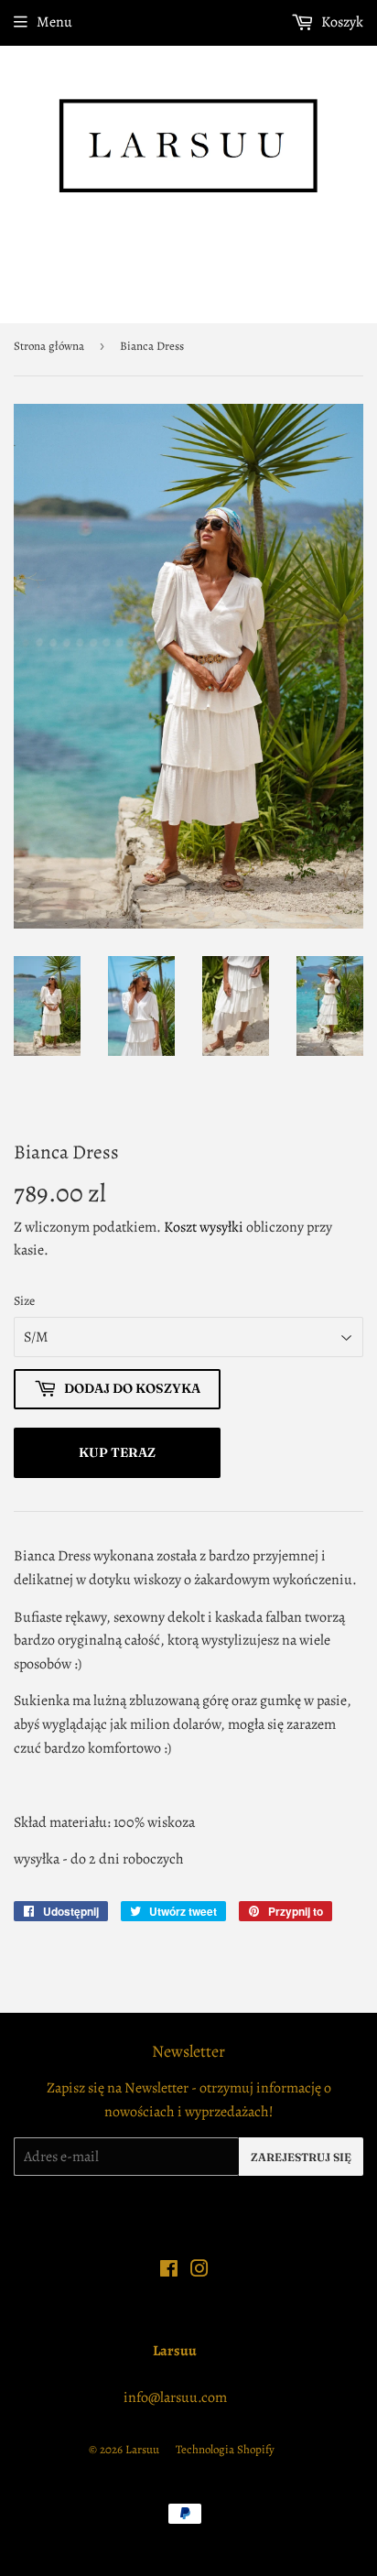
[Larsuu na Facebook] (169, 2271)
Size (24, 1301)
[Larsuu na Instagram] (199, 2271)
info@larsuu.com (175, 2397)
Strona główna (49, 346)
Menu (54, 22)
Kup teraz (117, 1452)
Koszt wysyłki (204, 1227)
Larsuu (142, 2449)
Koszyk (341, 22)
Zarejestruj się (301, 2157)
